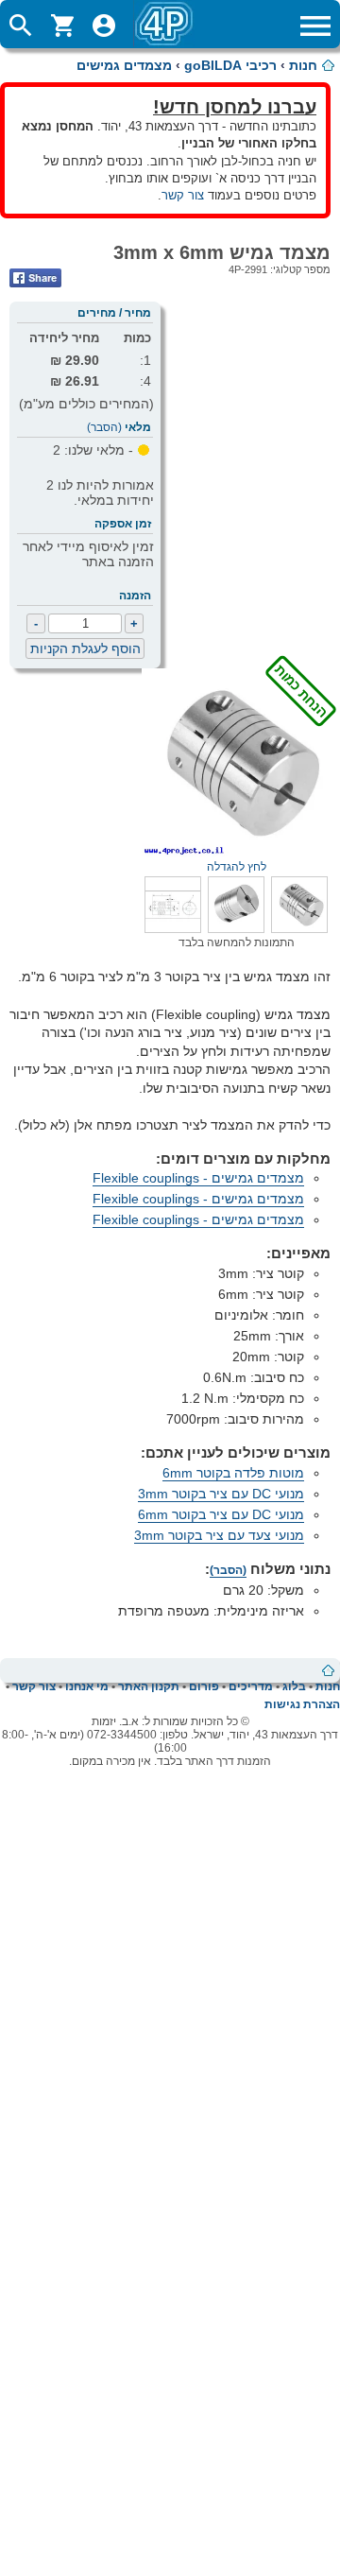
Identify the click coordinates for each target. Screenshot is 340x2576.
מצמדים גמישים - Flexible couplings (198, 1178)
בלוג (294, 1686)
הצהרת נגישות (302, 1704)
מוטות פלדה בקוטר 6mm (233, 1473)
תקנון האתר (149, 1686)
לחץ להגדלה (269, 860)
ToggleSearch (21, 26)
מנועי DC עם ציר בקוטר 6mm (221, 1514)
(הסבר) (104, 427)
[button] (299, 928)
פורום (204, 1686)
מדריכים (251, 1686)
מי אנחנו (87, 1686)
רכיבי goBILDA (230, 65)
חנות (303, 65)
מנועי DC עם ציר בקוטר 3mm (221, 1494)
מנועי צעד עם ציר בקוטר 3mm (219, 1535)
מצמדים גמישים (124, 65)
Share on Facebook (35, 278)
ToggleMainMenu (315, 26)
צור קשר (183, 195)
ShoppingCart (62, 26)
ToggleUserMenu (104, 26)
